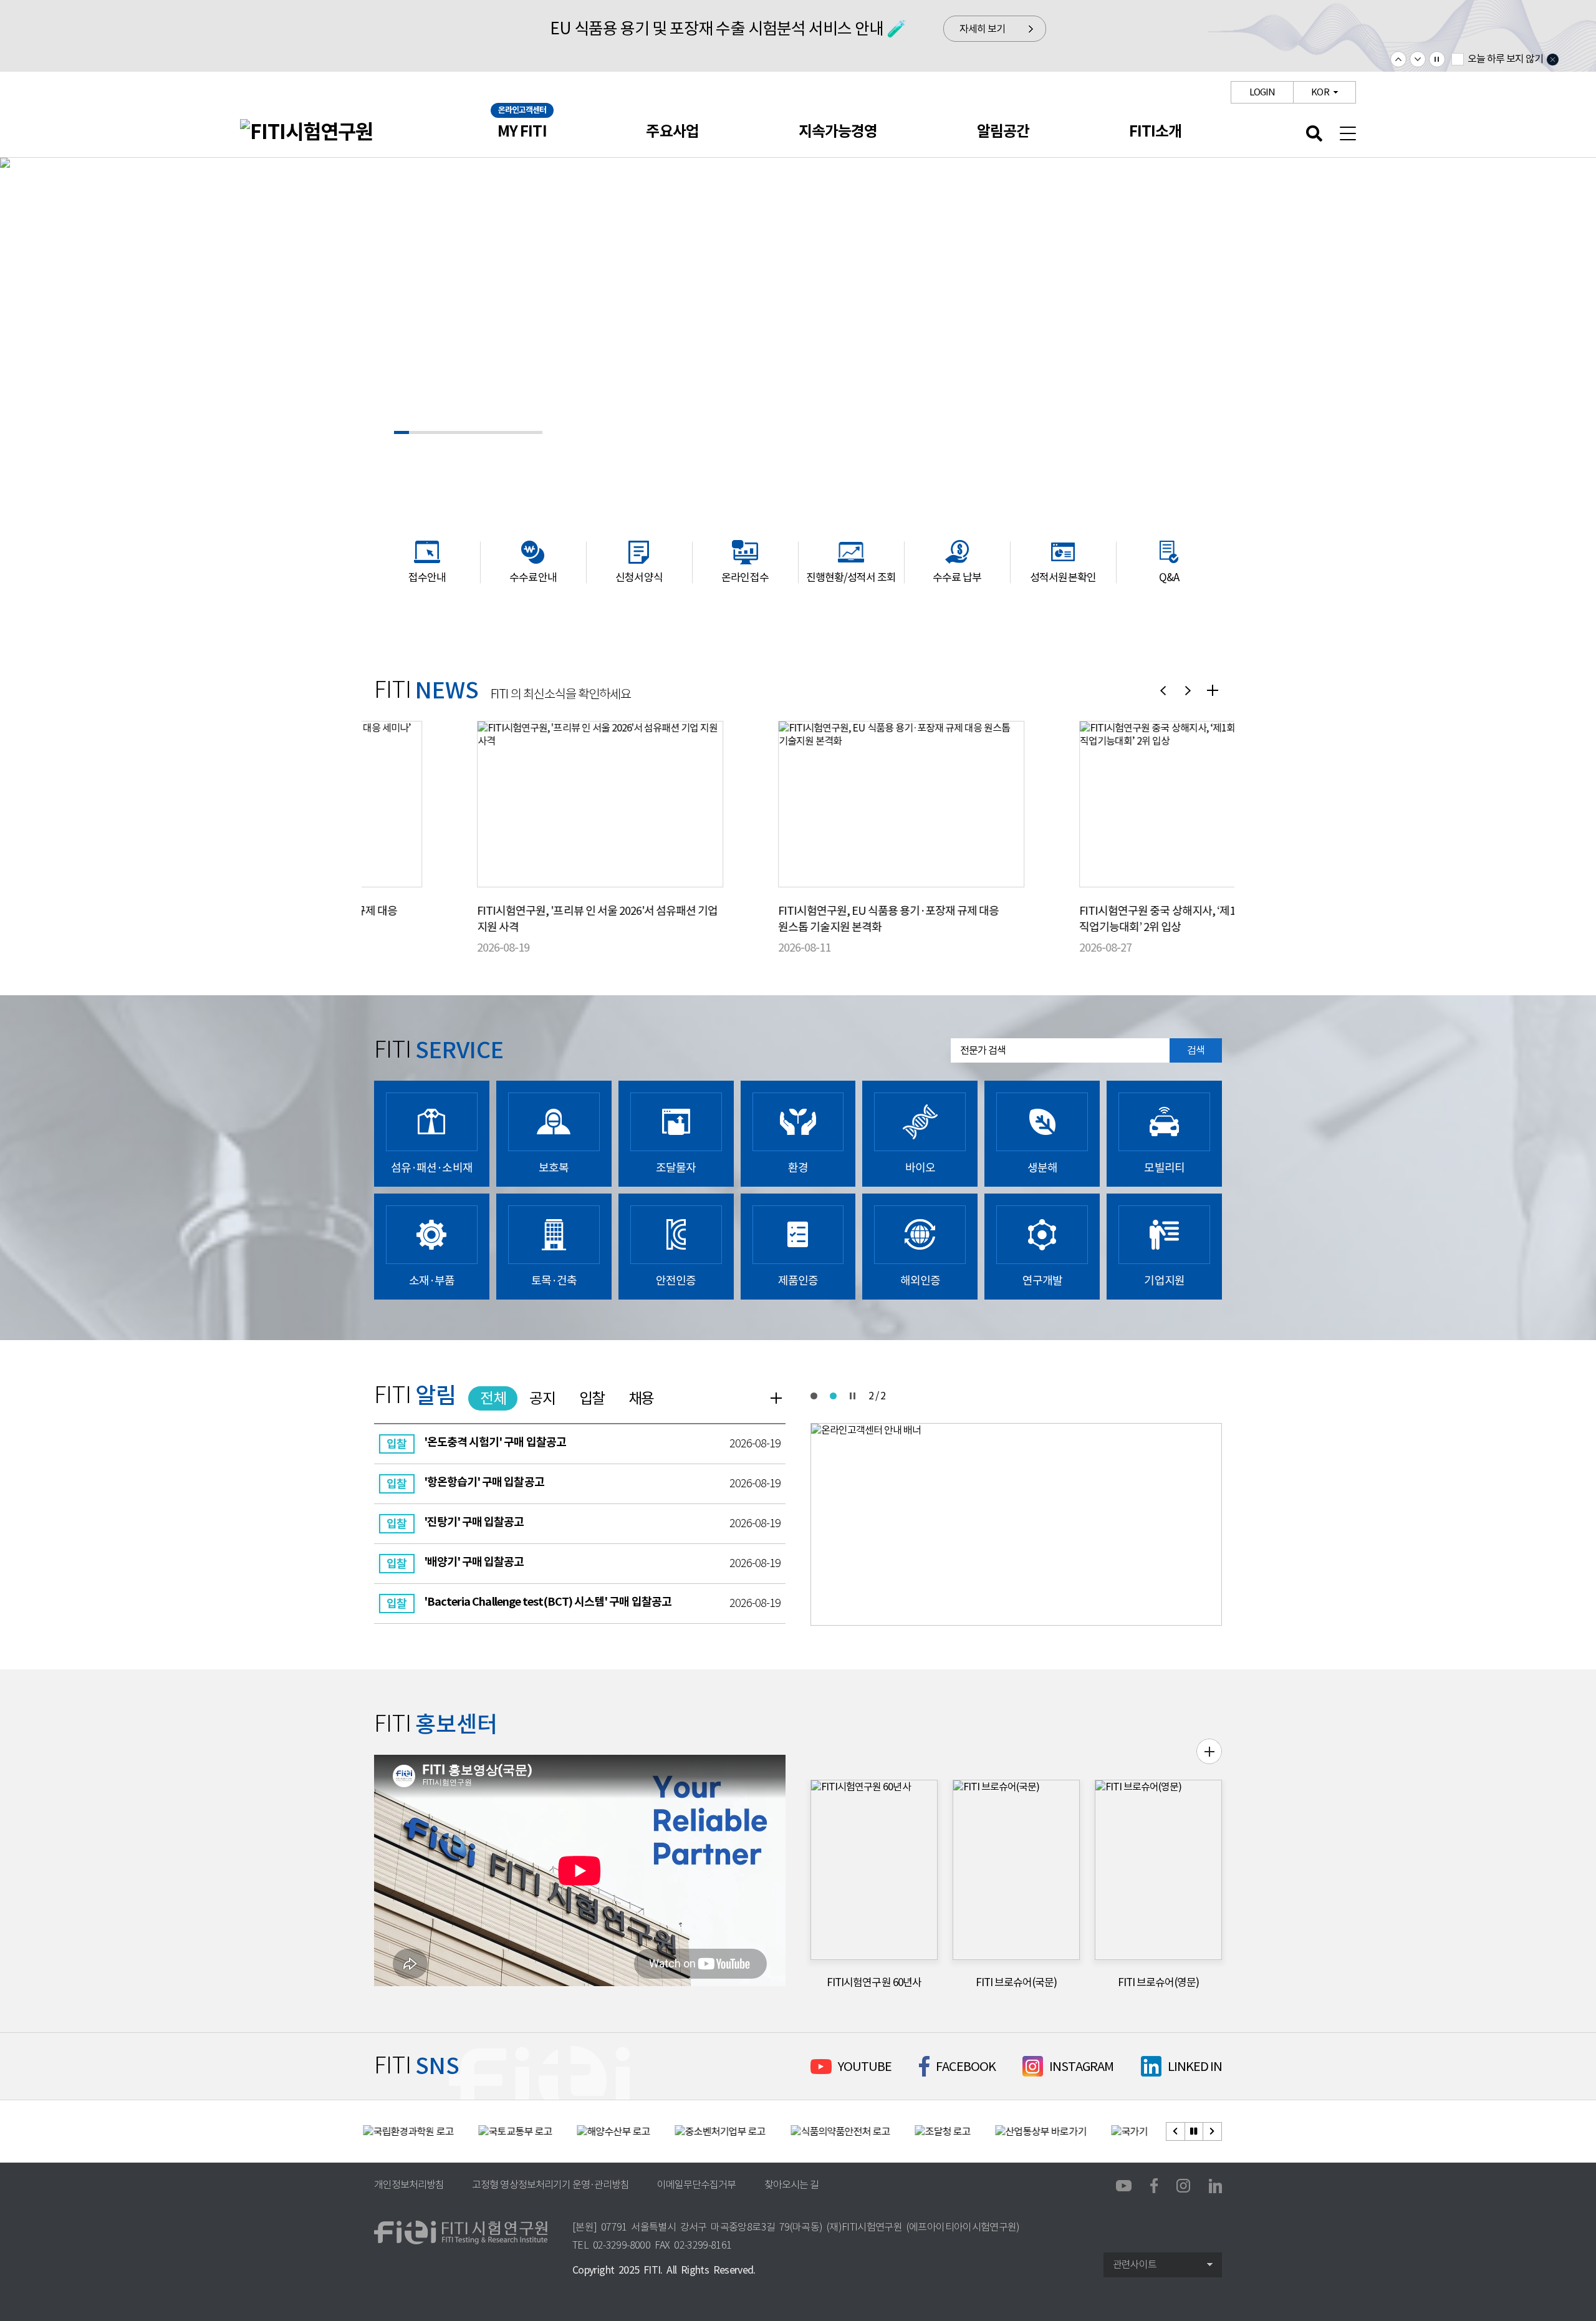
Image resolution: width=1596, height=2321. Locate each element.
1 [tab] (814, 1396)
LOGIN (1262, 92)
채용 (641, 1398)
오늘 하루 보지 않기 (1505, 59)
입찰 (592, 1398)
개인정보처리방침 (409, 2185)
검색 (1196, 1050)
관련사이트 (1135, 2265)
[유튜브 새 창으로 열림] (1124, 2186)
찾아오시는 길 (791, 2185)
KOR (1320, 92)
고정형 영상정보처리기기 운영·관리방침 (550, 2185)
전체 (493, 1398)
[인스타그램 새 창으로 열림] (1183, 2185)
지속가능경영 (838, 131)
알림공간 (1003, 131)
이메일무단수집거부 (696, 2185)
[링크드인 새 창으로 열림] (1215, 2185)
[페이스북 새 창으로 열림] (1154, 2184)
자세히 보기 (982, 29)
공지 (542, 1398)
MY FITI (522, 131)
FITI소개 (1155, 131)
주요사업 (672, 131)
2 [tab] (833, 1396)
